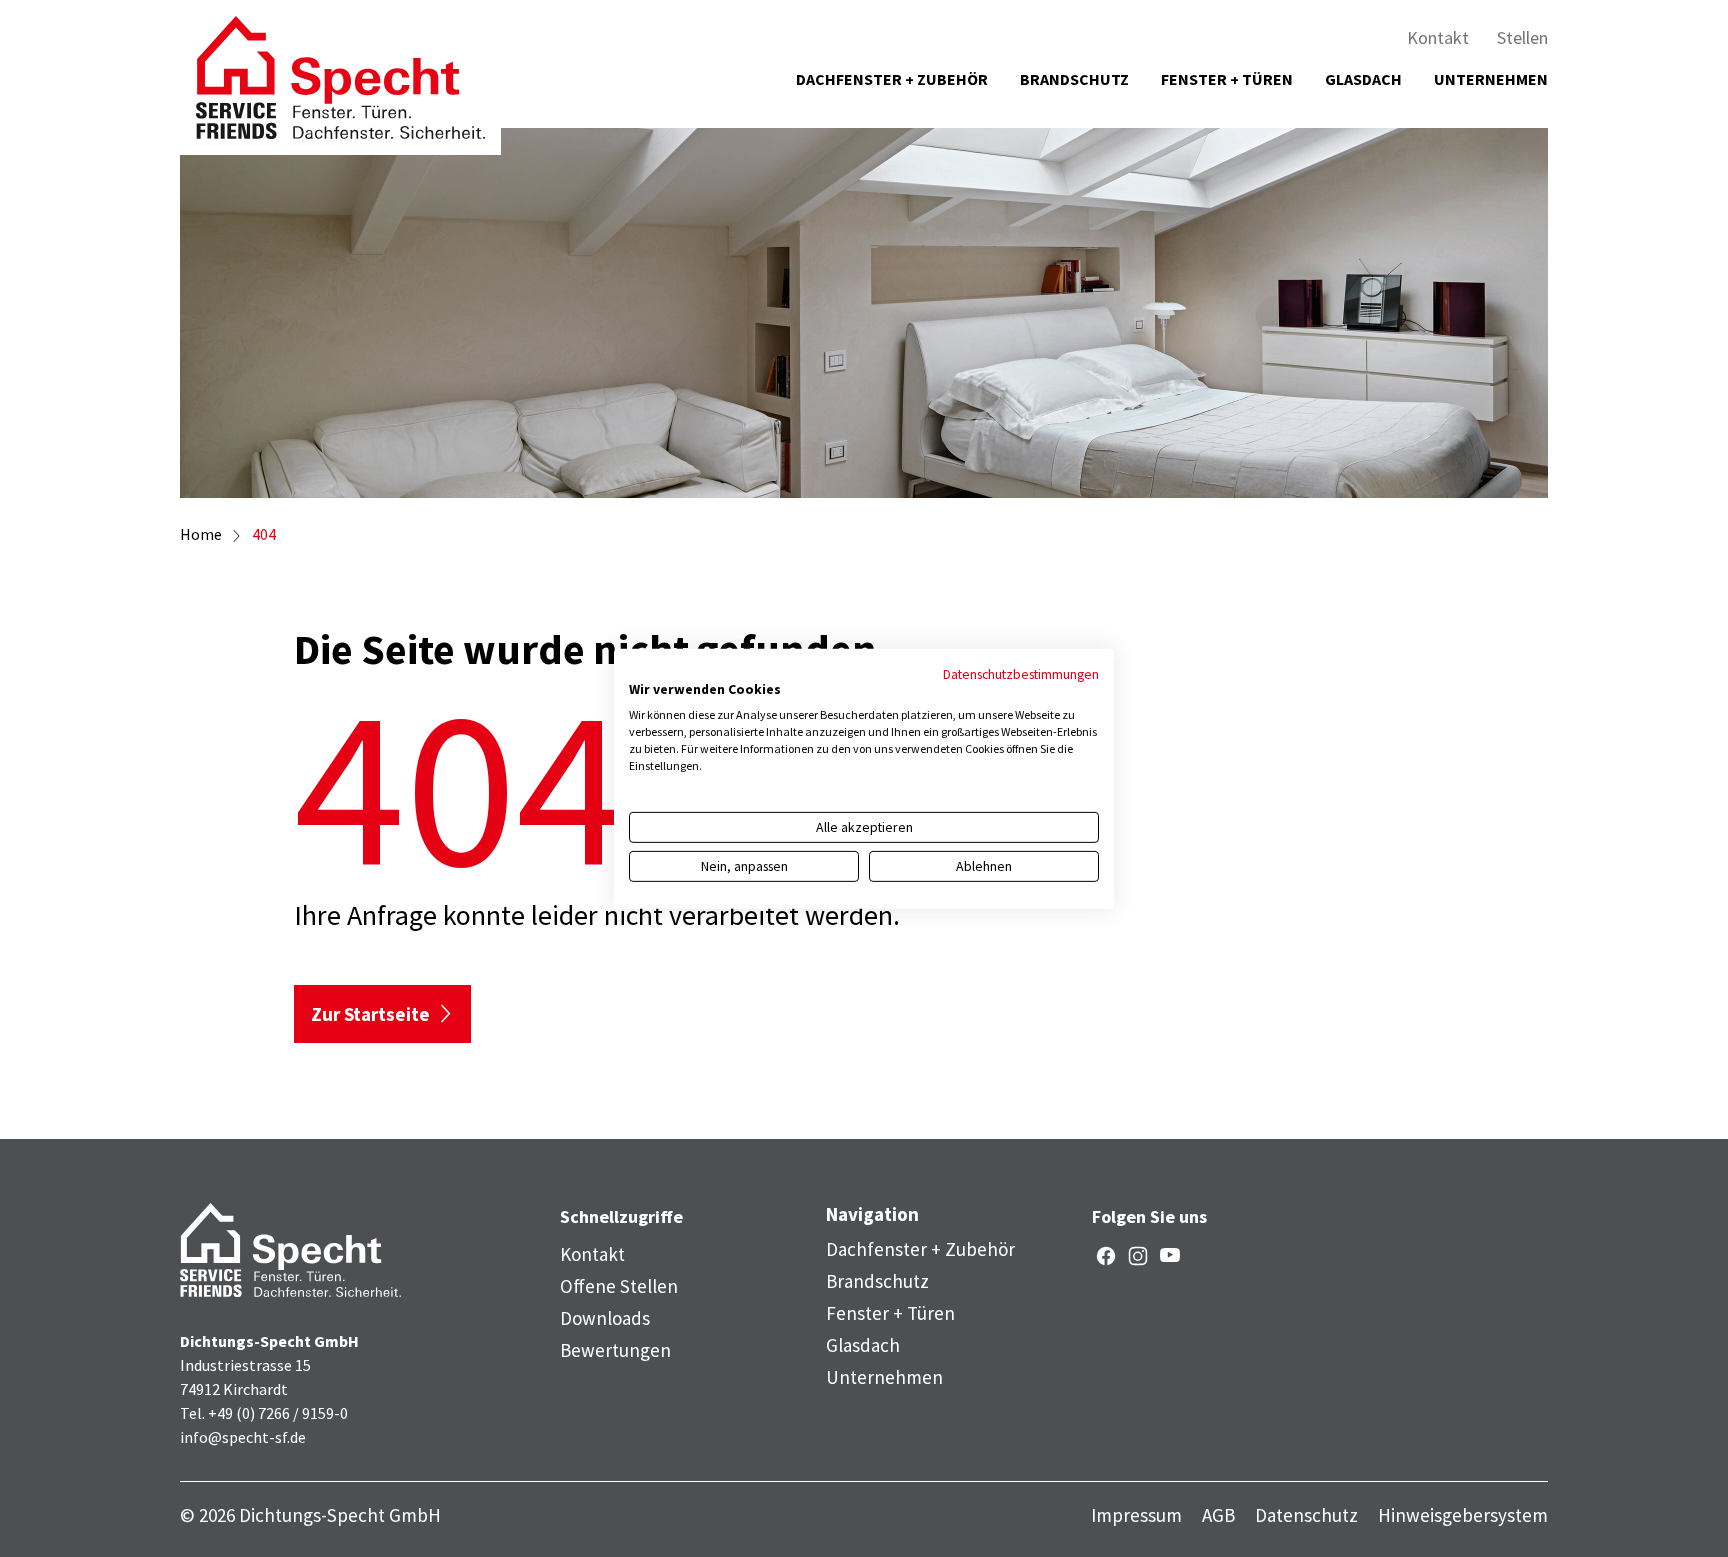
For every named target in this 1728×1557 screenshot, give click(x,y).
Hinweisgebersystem (1463, 1515)
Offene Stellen (619, 1286)
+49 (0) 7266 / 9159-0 (278, 1413)
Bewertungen (615, 1350)
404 (264, 534)
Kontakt (1438, 37)
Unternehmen (1491, 79)
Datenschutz (1306, 1515)
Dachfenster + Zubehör (892, 79)
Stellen (1522, 37)
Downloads (605, 1318)
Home (201, 534)
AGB (1218, 1515)
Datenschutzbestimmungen (1021, 673)
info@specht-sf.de (243, 1437)
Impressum (1136, 1515)
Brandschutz (1074, 79)
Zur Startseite (370, 1014)
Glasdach (1363, 79)
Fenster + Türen (1227, 79)
